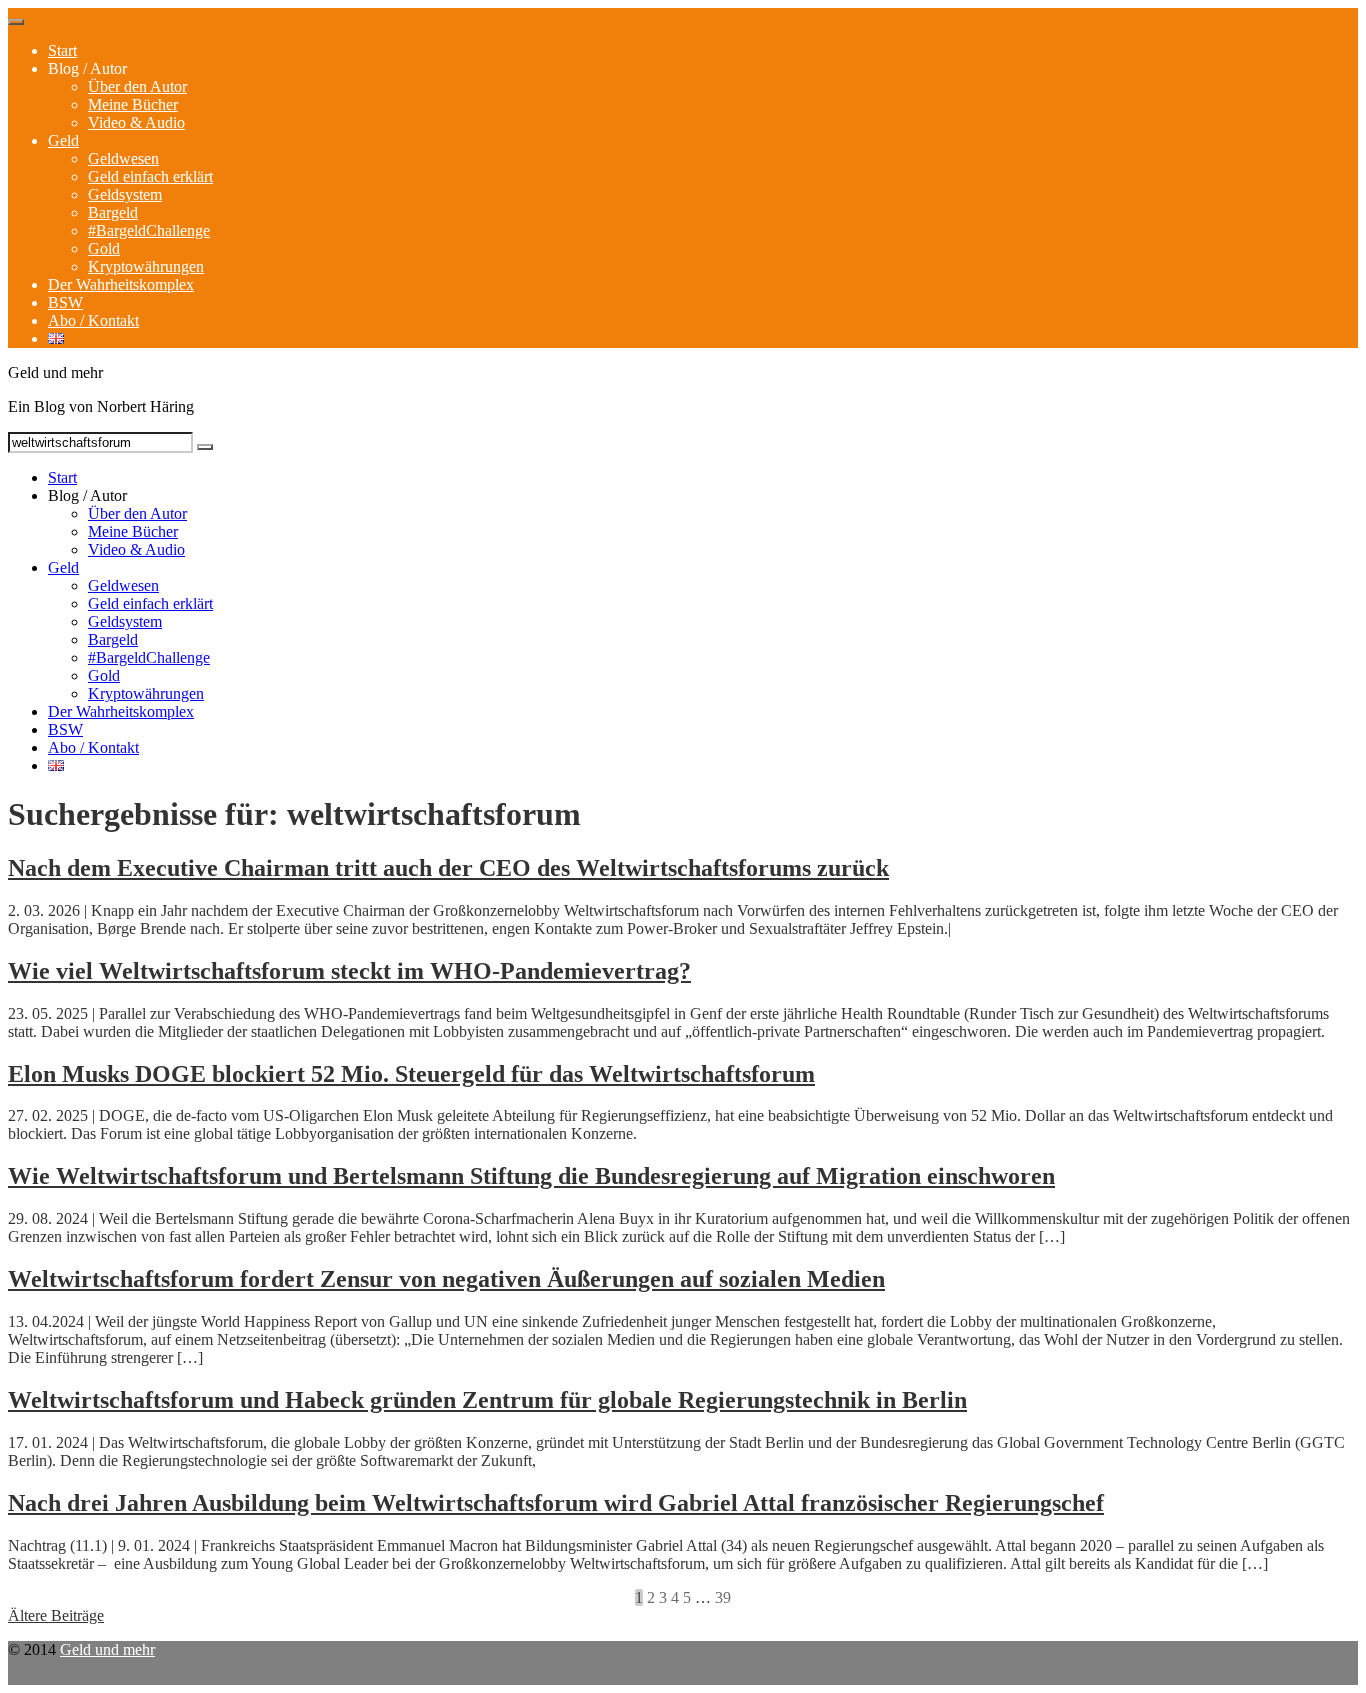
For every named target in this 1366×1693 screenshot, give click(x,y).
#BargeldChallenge (149, 230)
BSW (65, 302)
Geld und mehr (107, 1649)
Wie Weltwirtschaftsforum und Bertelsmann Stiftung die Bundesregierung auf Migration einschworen (531, 1176)
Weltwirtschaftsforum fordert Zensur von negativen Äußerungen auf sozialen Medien (446, 1279)
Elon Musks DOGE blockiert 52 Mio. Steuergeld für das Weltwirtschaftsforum (411, 1074)
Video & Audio (136, 122)
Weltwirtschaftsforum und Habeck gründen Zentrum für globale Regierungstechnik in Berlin (487, 1400)
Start (62, 50)
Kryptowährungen (146, 266)
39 (723, 1597)
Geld (63, 140)
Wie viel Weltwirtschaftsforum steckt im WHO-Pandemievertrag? (349, 971)
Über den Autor (137, 86)
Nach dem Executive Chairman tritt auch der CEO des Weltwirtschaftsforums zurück (448, 868)
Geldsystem (125, 194)
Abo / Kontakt (93, 320)
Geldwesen (123, 158)
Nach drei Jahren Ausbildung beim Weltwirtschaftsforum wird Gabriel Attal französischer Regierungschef (556, 1503)
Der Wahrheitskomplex (121, 284)
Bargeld (113, 212)
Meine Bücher (133, 104)
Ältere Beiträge (56, 1615)
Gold (104, 248)
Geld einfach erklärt (150, 176)
